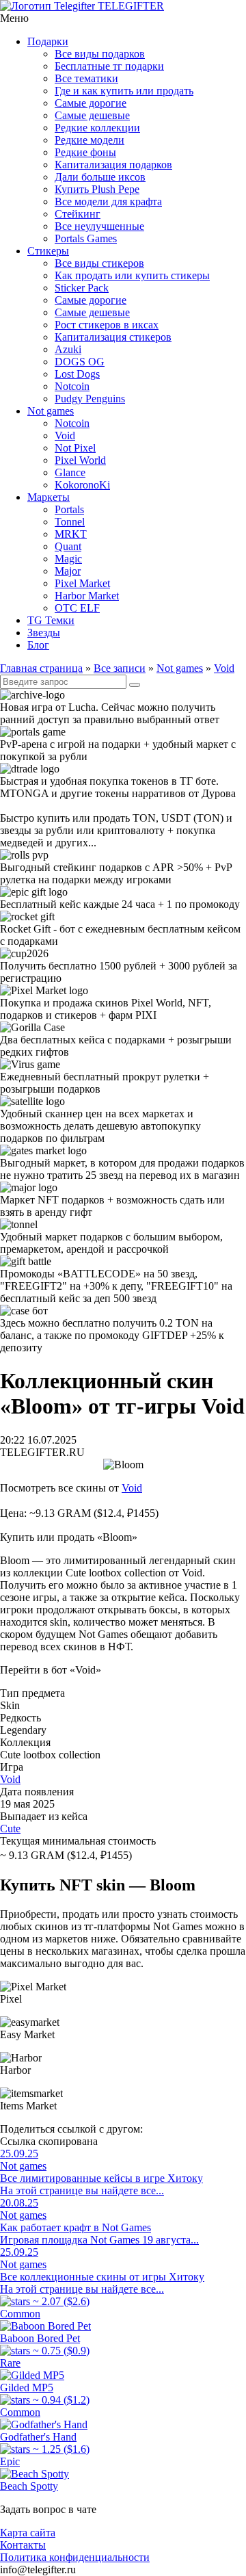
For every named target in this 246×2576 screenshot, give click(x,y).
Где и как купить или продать (124, 91)
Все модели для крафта (108, 201)
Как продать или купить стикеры (132, 275)
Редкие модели (90, 140)
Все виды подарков (100, 54)
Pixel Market (82, 583)
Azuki (68, 349)
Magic (68, 559)
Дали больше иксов (100, 177)
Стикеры (48, 251)
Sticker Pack (82, 288)
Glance (70, 472)
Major (68, 571)
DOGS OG (80, 362)
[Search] (135, 685)
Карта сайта (28, 2533)
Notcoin (72, 386)
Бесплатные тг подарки (109, 66)
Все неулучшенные (99, 226)
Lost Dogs (77, 374)
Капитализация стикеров (113, 337)
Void (65, 435)
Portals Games (86, 238)
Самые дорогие (91, 103)
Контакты (23, 2545)
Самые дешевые (92, 115)
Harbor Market (87, 596)
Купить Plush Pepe (97, 189)
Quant (68, 546)
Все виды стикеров (99, 263)
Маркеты (49, 497)
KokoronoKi (82, 485)
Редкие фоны (85, 152)
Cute (10, 1829)
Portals (69, 509)
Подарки (48, 41)
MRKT (71, 534)
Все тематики (86, 78)
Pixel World (80, 460)
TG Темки (51, 620)
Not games (51, 411)
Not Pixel (75, 448)
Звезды (44, 633)
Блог (38, 645)
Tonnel (70, 522)
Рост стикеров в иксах (107, 325)
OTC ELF (77, 608)
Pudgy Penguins (90, 399)
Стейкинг (78, 214)
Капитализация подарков (113, 165)
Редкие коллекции (97, 128)
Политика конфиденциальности (75, 2557)
